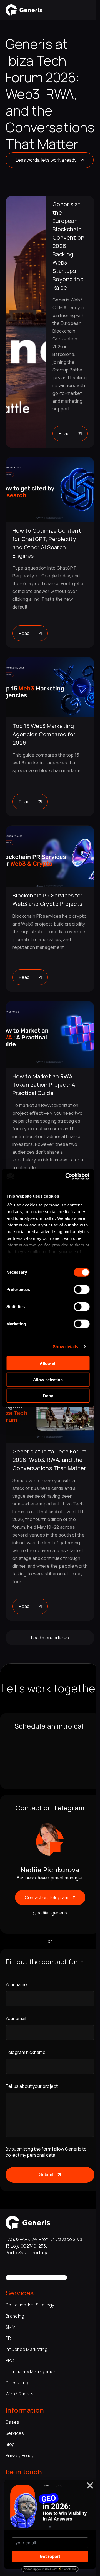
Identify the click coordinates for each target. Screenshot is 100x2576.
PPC (10, 2360)
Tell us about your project (32, 2086)
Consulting (17, 2383)
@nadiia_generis (50, 1913)
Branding (15, 2316)
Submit (46, 2175)
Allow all (48, 1363)
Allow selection (48, 1379)
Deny (48, 1396)
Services (15, 2433)
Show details (65, 1346)
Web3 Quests (20, 2394)
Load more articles (50, 1638)
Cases (12, 2422)
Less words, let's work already (46, 160)
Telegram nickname (26, 2052)
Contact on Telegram (47, 1897)
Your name (16, 1984)
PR (8, 2338)
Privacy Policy (20, 2455)
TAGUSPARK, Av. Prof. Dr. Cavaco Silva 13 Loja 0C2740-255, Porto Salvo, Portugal (44, 2246)
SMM (11, 2327)
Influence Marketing (27, 2349)
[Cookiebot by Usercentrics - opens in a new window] (67, 1176)
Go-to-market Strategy (30, 2305)
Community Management (32, 2371)
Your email (16, 2018)
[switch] (82, 1290)
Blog (10, 2444)
